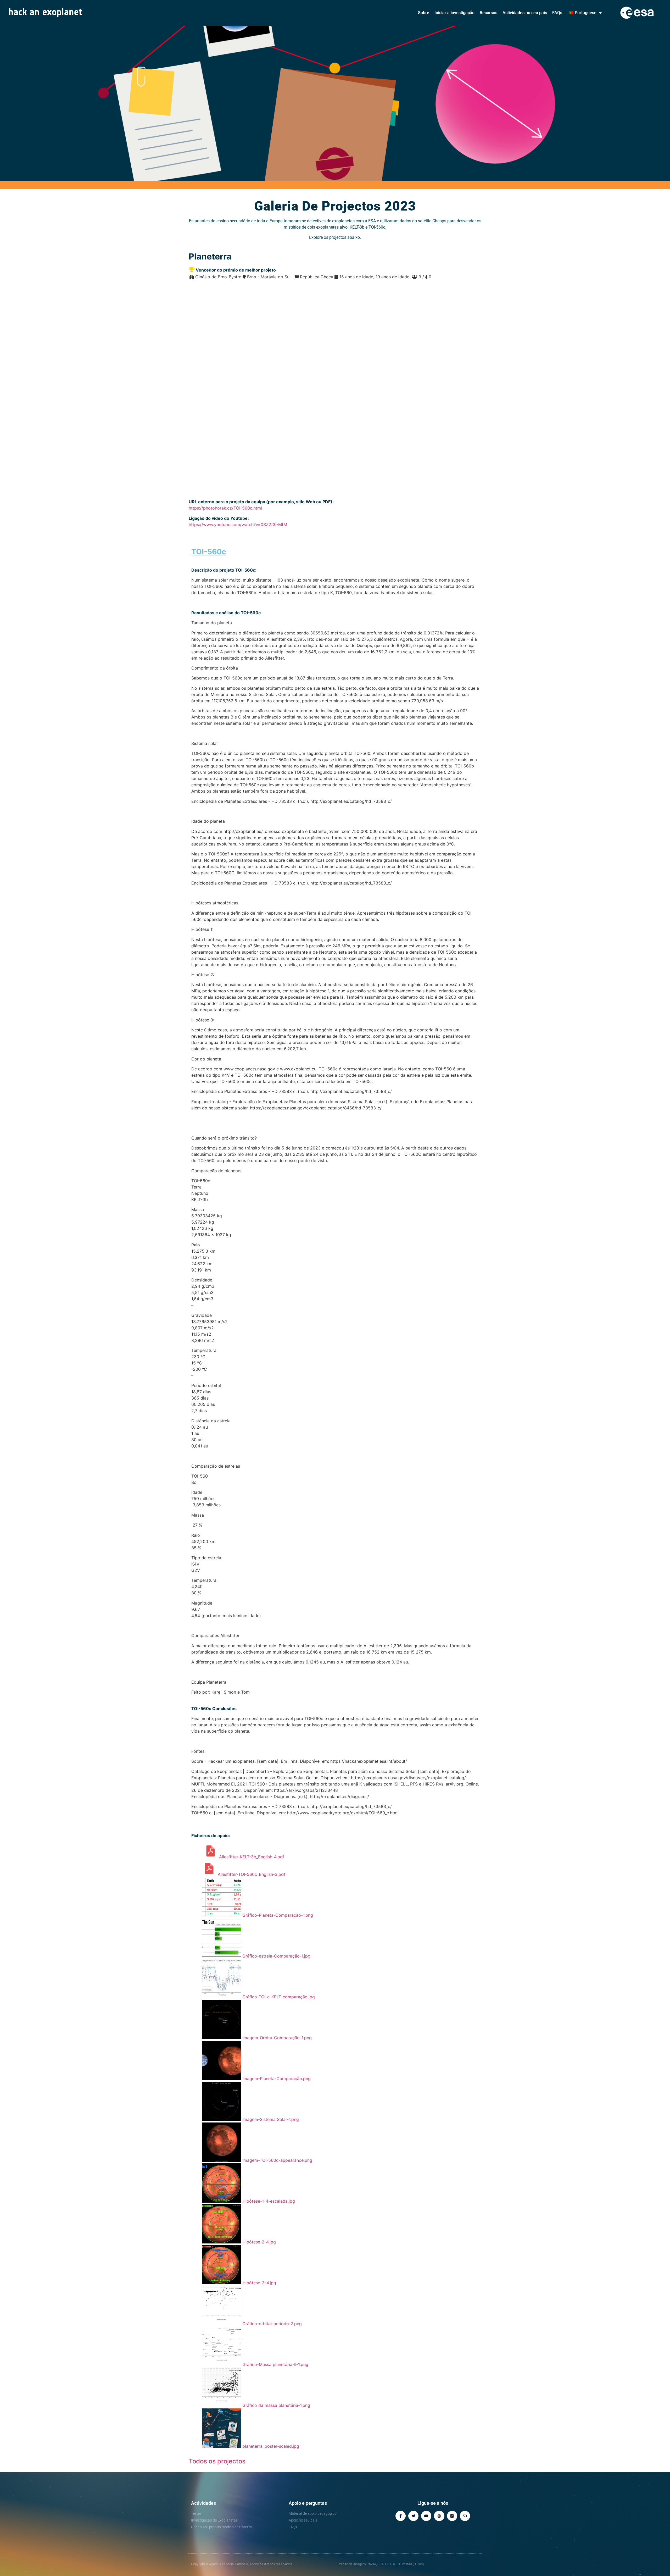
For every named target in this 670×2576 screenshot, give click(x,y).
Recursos (488, 13)
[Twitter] (413, 2516)
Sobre (424, 13)
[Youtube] (426, 2516)
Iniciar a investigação (454, 13)
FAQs (557, 13)
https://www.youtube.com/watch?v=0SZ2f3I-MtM (238, 524)
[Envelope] (465, 2516)
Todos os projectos (217, 2461)
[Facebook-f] (401, 2516)
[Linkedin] (452, 2516)
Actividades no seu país (525, 13)
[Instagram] (439, 2516)
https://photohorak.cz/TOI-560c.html (225, 508)
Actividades (203, 2503)
